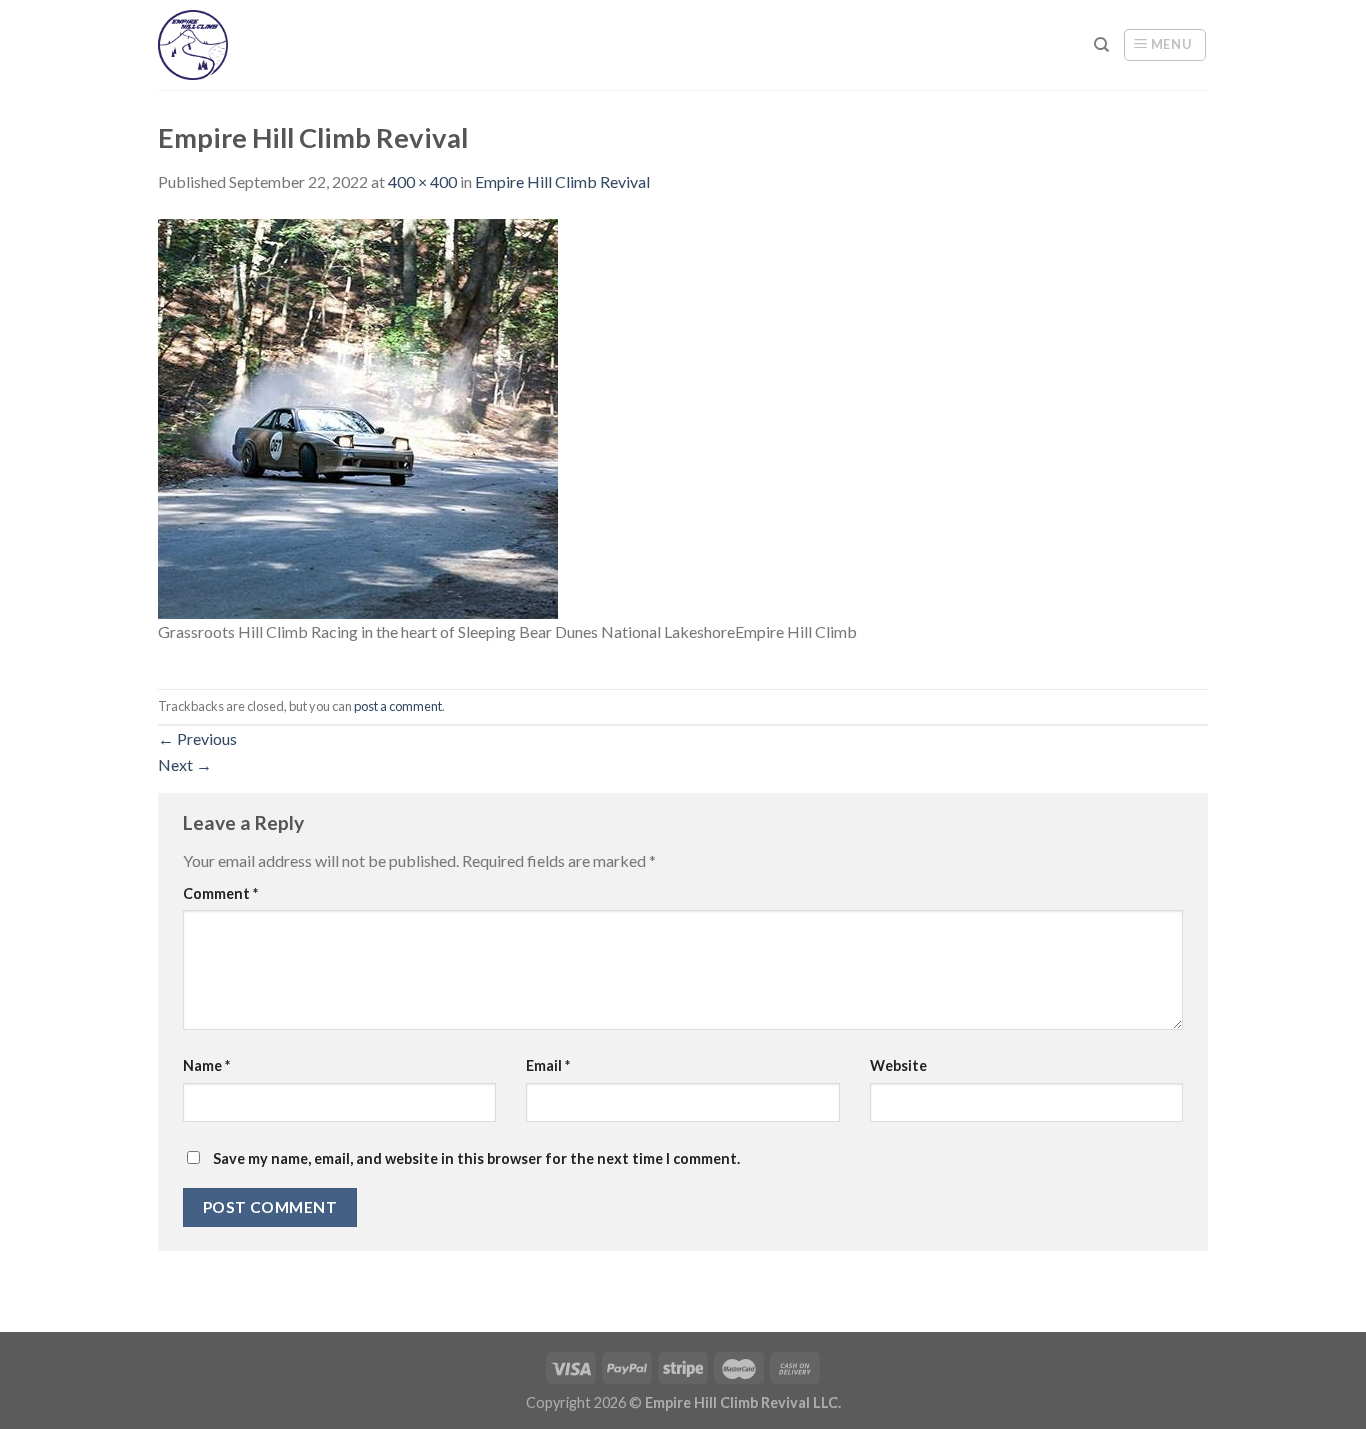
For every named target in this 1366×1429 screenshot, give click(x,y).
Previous (197, 738)
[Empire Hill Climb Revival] (358, 416)
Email (548, 1065)
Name (206, 1065)
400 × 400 (422, 181)
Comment (220, 893)
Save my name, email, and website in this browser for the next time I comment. (476, 1158)
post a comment (398, 706)
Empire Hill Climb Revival (562, 181)
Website (898, 1065)
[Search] (1101, 45)
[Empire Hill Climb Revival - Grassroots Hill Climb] (210, 45)
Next (185, 764)
